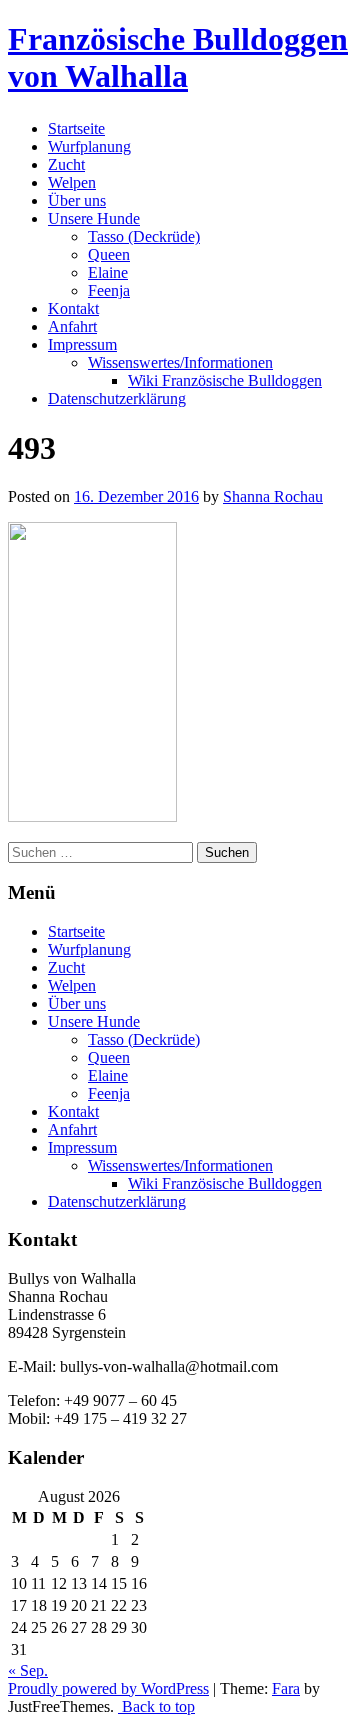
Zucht (66, 164)
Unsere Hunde (94, 218)
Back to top (156, 1706)
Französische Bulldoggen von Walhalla (178, 57)
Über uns (77, 200)
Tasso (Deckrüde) (144, 236)
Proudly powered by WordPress (108, 1688)
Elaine (108, 272)
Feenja (109, 290)
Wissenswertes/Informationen (180, 362)
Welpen (72, 182)
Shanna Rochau (273, 496)
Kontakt (73, 308)
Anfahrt (72, 326)
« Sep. (28, 1670)
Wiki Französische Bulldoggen (225, 380)
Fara (286, 1688)
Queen (109, 254)
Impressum (82, 344)
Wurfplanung (89, 146)
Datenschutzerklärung (117, 398)
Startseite (76, 128)
